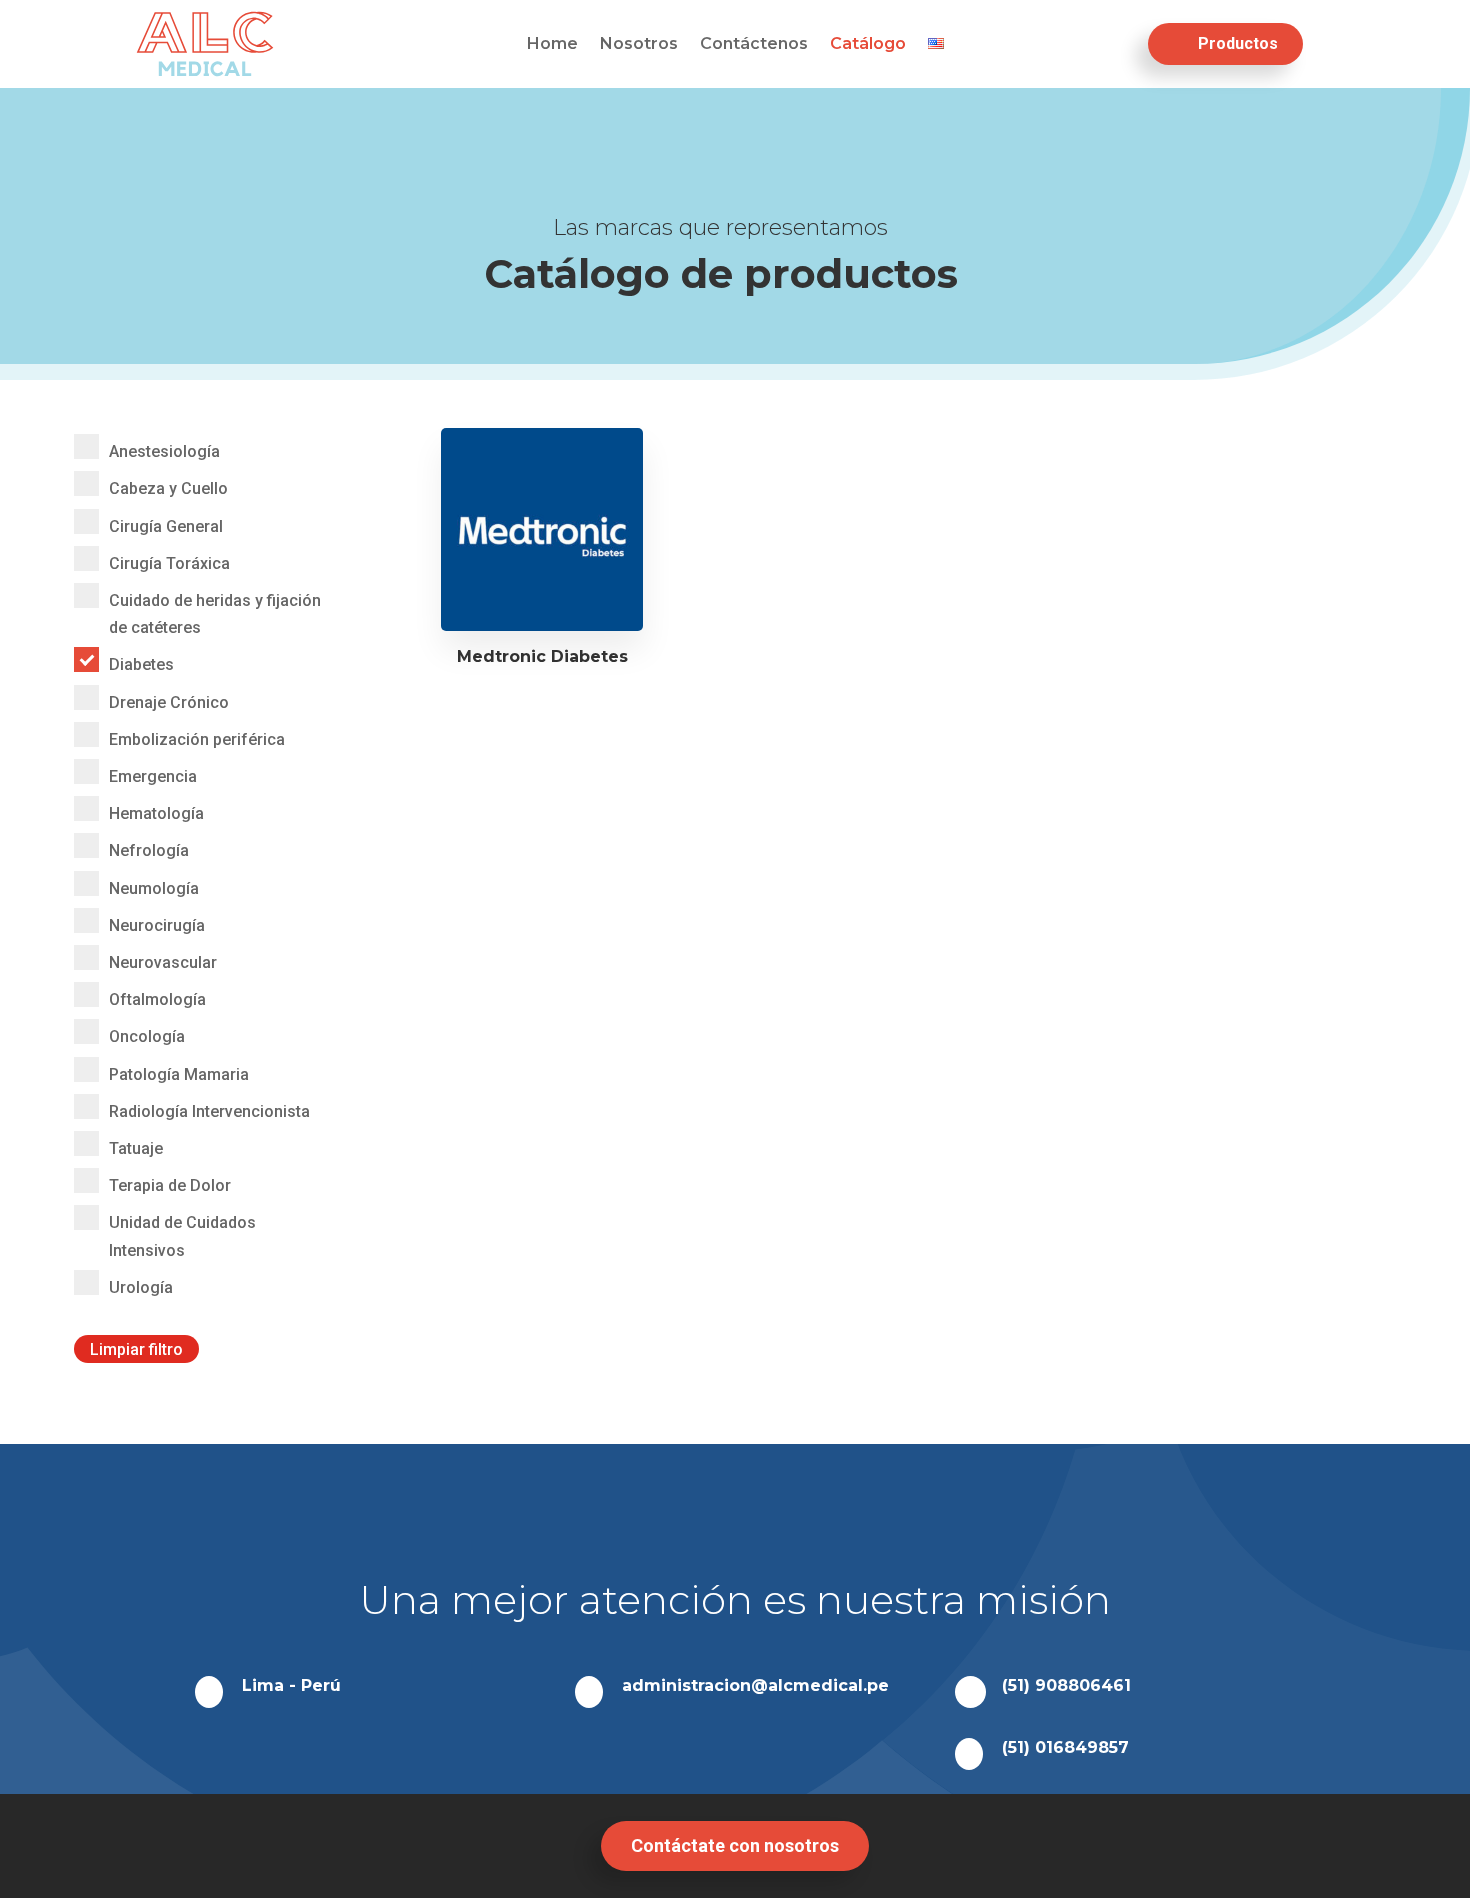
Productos (1238, 43)
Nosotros (639, 45)
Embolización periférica (197, 739)
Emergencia (153, 776)
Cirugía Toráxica (169, 563)
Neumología (154, 888)
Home (552, 45)
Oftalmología (157, 999)
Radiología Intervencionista (209, 1111)
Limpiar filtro (136, 1348)
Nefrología (149, 850)
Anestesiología (164, 451)
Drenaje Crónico (169, 702)
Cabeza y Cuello (168, 488)
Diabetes (141, 664)
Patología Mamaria (179, 1074)
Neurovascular (163, 962)
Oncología (147, 1036)
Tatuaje (136, 1148)
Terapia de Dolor (170, 1185)
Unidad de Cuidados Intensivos (182, 1236)
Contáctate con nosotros (735, 1845)
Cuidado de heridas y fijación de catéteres (215, 614)
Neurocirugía (157, 925)
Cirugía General (166, 526)
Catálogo (868, 45)
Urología (141, 1287)
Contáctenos (754, 45)
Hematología (156, 813)
